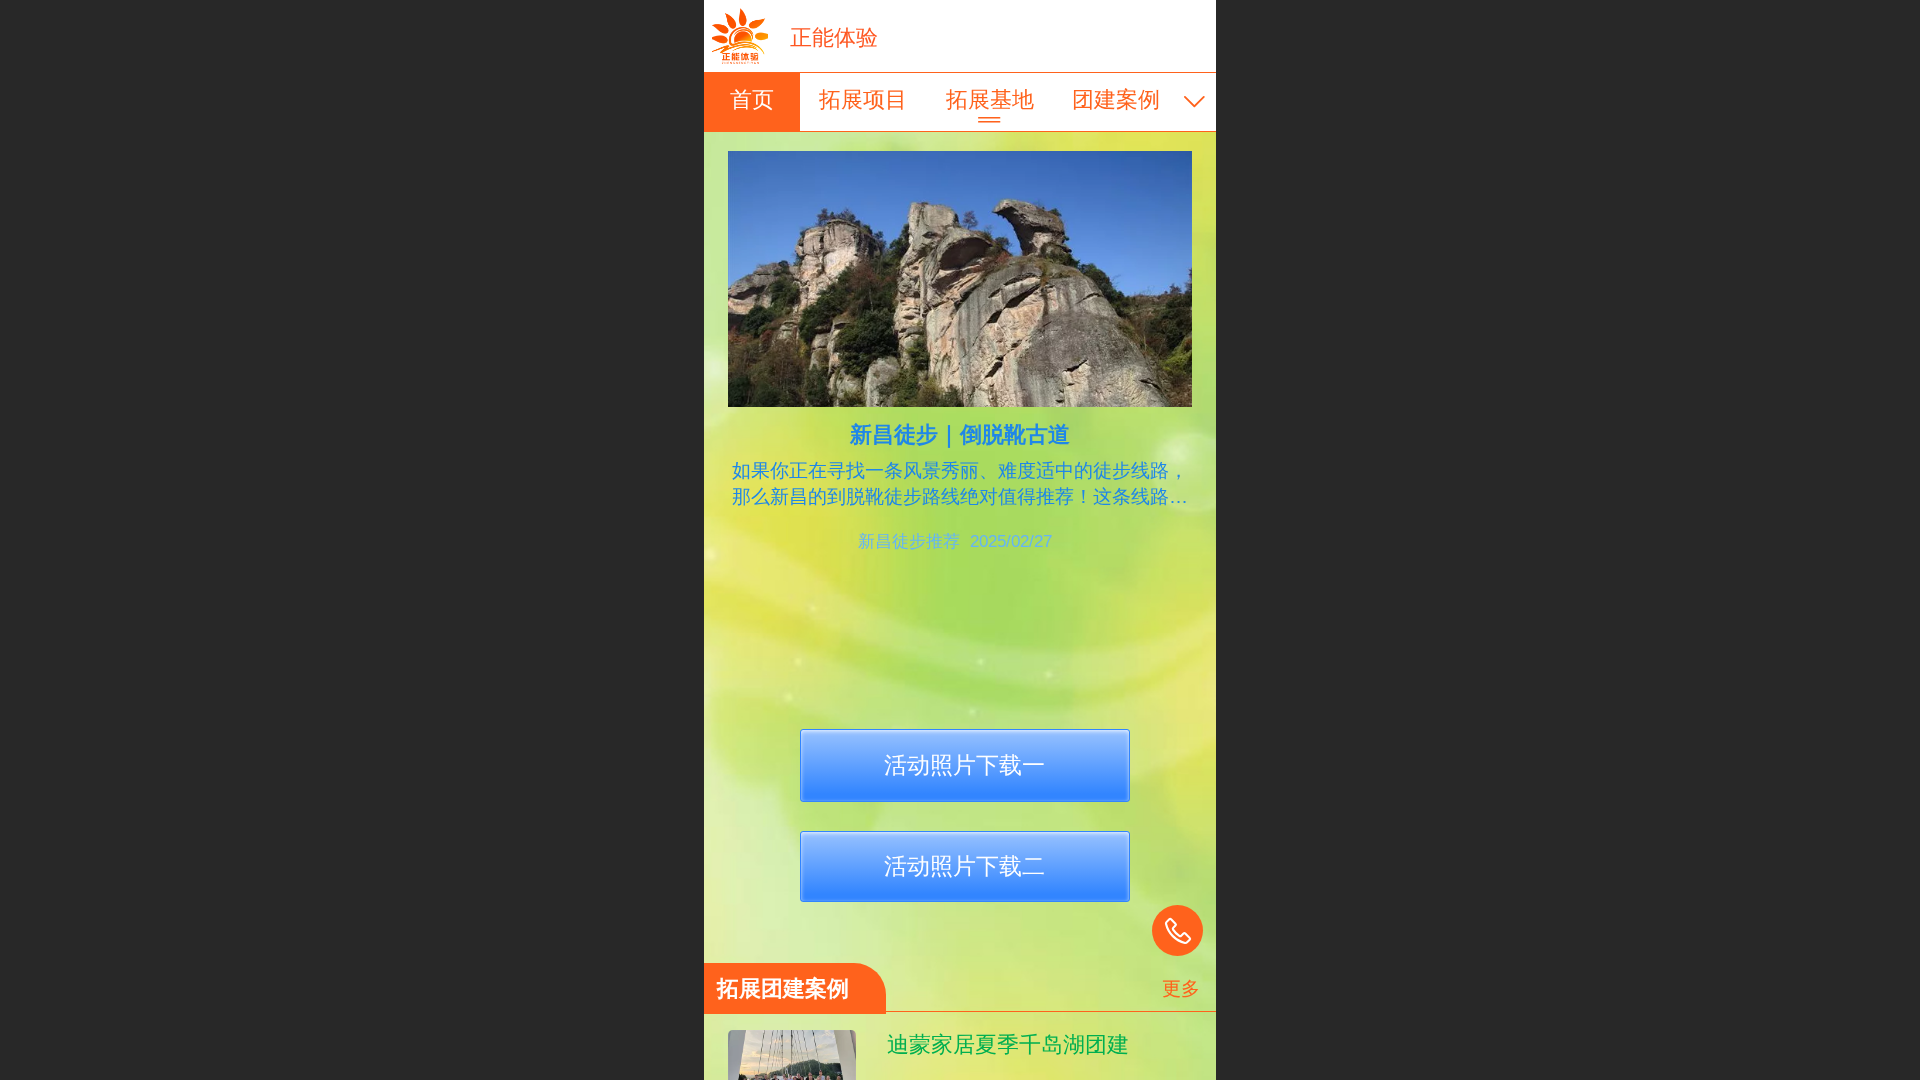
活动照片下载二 (964, 866)
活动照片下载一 (964, 765)
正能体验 (834, 37)
